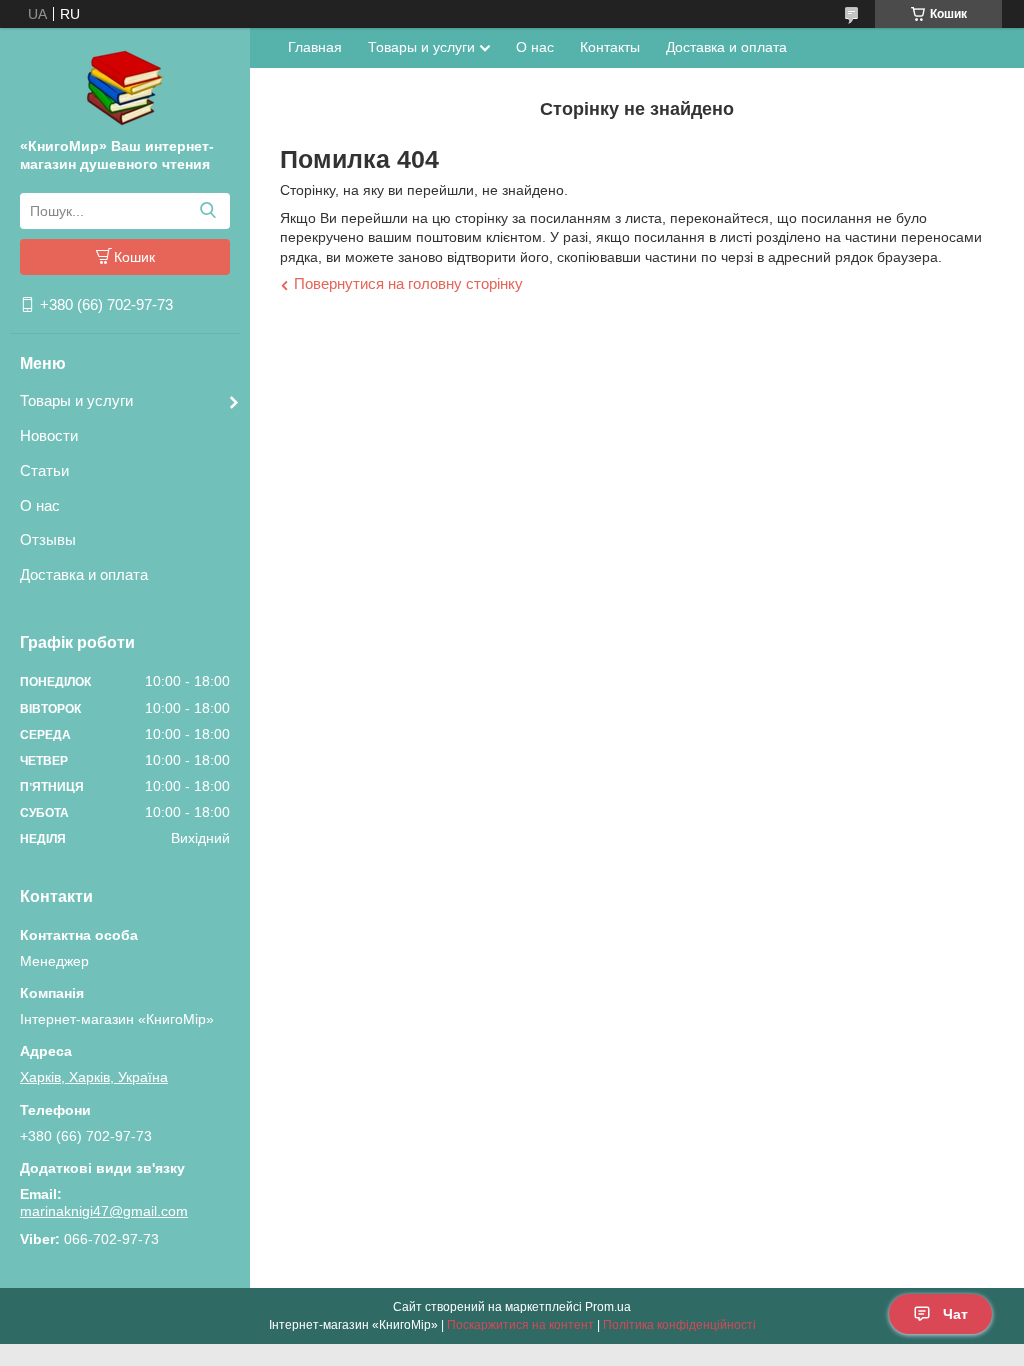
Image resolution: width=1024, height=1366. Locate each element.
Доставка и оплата (84, 574)
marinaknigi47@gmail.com (104, 1211)
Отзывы (48, 539)
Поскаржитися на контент (520, 1325)
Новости (49, 435)
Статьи (44, 470)
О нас (40, 505)
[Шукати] (207, 211)
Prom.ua (608, 1307)
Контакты (610, 47)
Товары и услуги (76, 400)
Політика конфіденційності (679, 1325)
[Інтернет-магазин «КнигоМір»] (125, 87)
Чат (955, 1314)
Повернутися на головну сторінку (408, 283)
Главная (315, 47)
